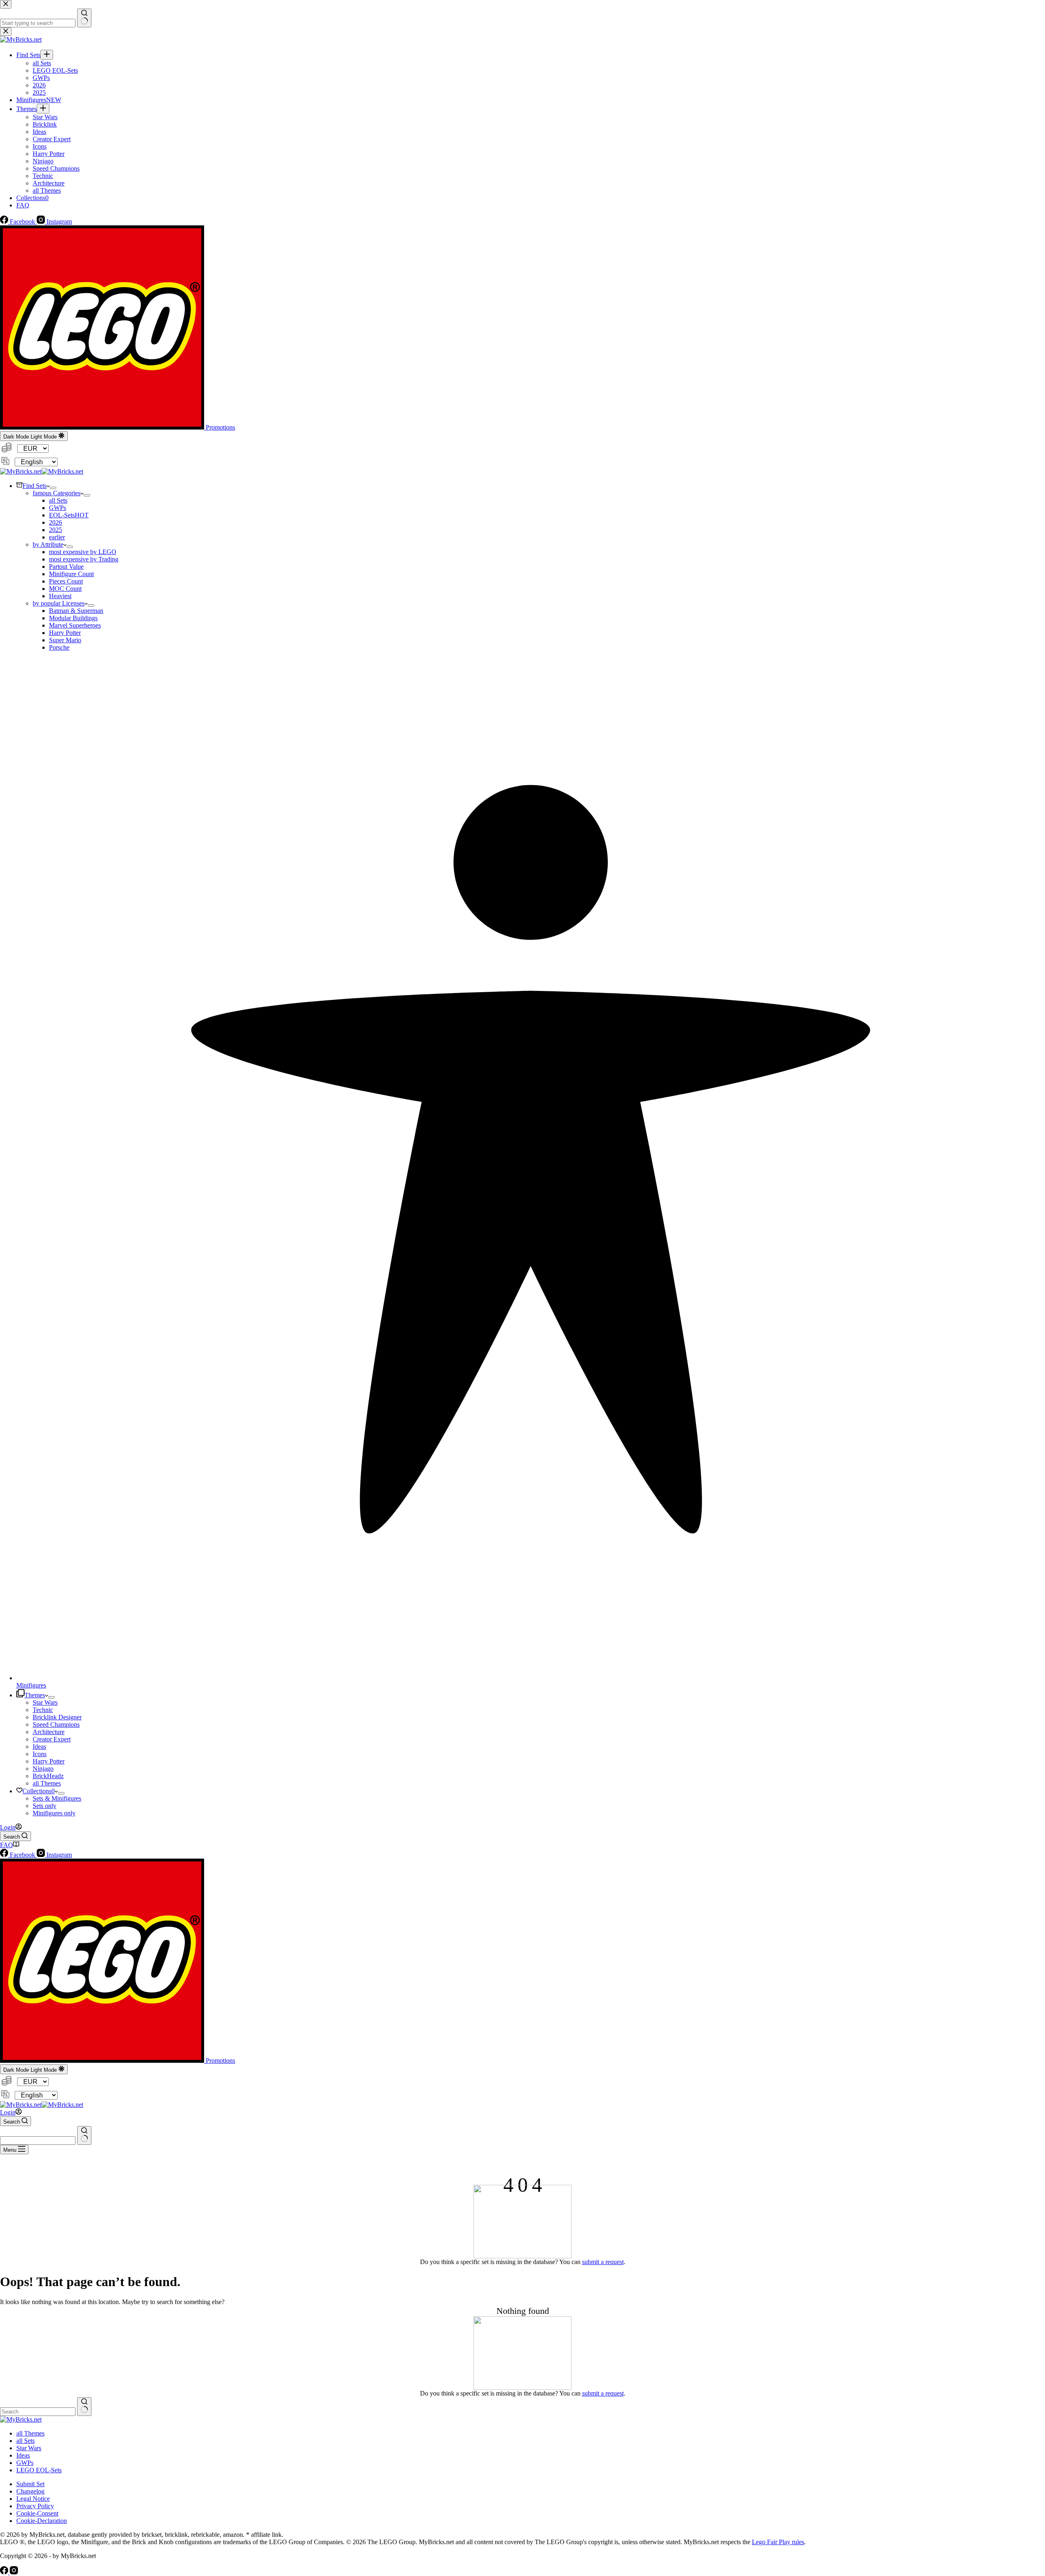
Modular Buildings (73, 618)
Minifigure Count (71, 574)
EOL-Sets (69, 515)
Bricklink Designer (57, 1717)
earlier (57, 537)
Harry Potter (65, 633)
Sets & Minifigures (57, 1798)
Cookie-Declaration (42, 2521)
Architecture (49, 1732)
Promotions (220, 427)
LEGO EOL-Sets (39, 2470)
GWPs (58, 508)
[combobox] (38, 2141)
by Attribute (48, 544)
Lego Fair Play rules (778, 2542)
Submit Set (30, 2484)
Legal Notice (33, 2499)
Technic (43, 1710)
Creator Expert (52, 1739)
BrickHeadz (48, 1776)
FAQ (7, 1845)
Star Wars (45, 1702)
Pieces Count (66, 581)
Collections (39, 1791)
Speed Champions (56, 1724)
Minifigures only (54, 1813)
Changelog (30, 2491)
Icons (40, 1754)
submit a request (603, 2262)
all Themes (47, 1783)
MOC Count (65, 589)
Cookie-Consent (37, 2513)
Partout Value (66, 567)
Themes (35, 1695)
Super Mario (65, 640)
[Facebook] (5, 2572)
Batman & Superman (76, 611)
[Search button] (84, 2135)
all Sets (58, 500)
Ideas (39, 1747)
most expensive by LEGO (83, 552)
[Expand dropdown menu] (53, 488)
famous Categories (57, 493)
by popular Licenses (59, 603)
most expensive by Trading (84, 559)
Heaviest (60, 596)
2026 (56, 522)
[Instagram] (14, 2572)
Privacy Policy (35, 2506)
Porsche (59, 647)
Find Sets (34, 486)
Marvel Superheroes (75, 625)
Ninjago (43, 1769)
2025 (56, 530)
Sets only (44, 1806)
